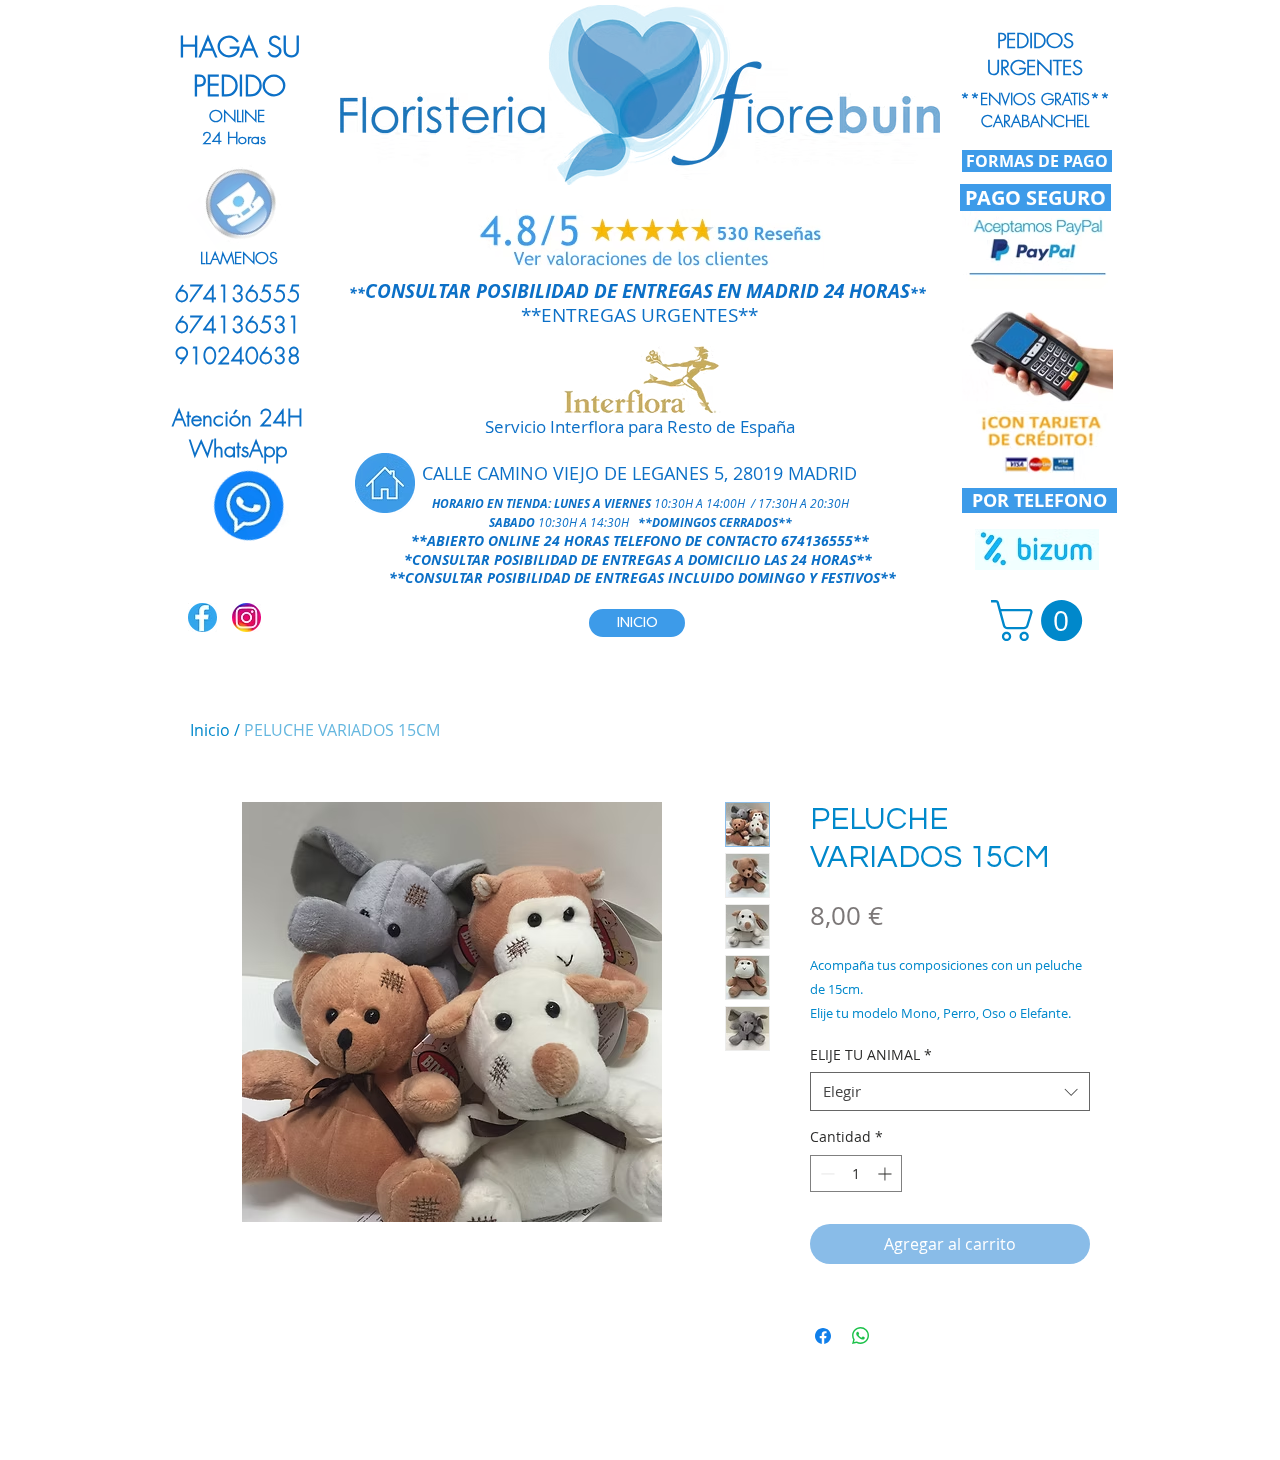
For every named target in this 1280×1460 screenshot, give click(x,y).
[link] (1041, 620)
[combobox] (950, 1091)
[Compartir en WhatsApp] (861, 1336)
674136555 (817, 540)
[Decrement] (825, 1173)
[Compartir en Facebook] (823, 1336)
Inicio (210, 730)
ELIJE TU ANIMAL (871, 1054)
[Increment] (886, 1173)
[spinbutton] (856, 1173)
